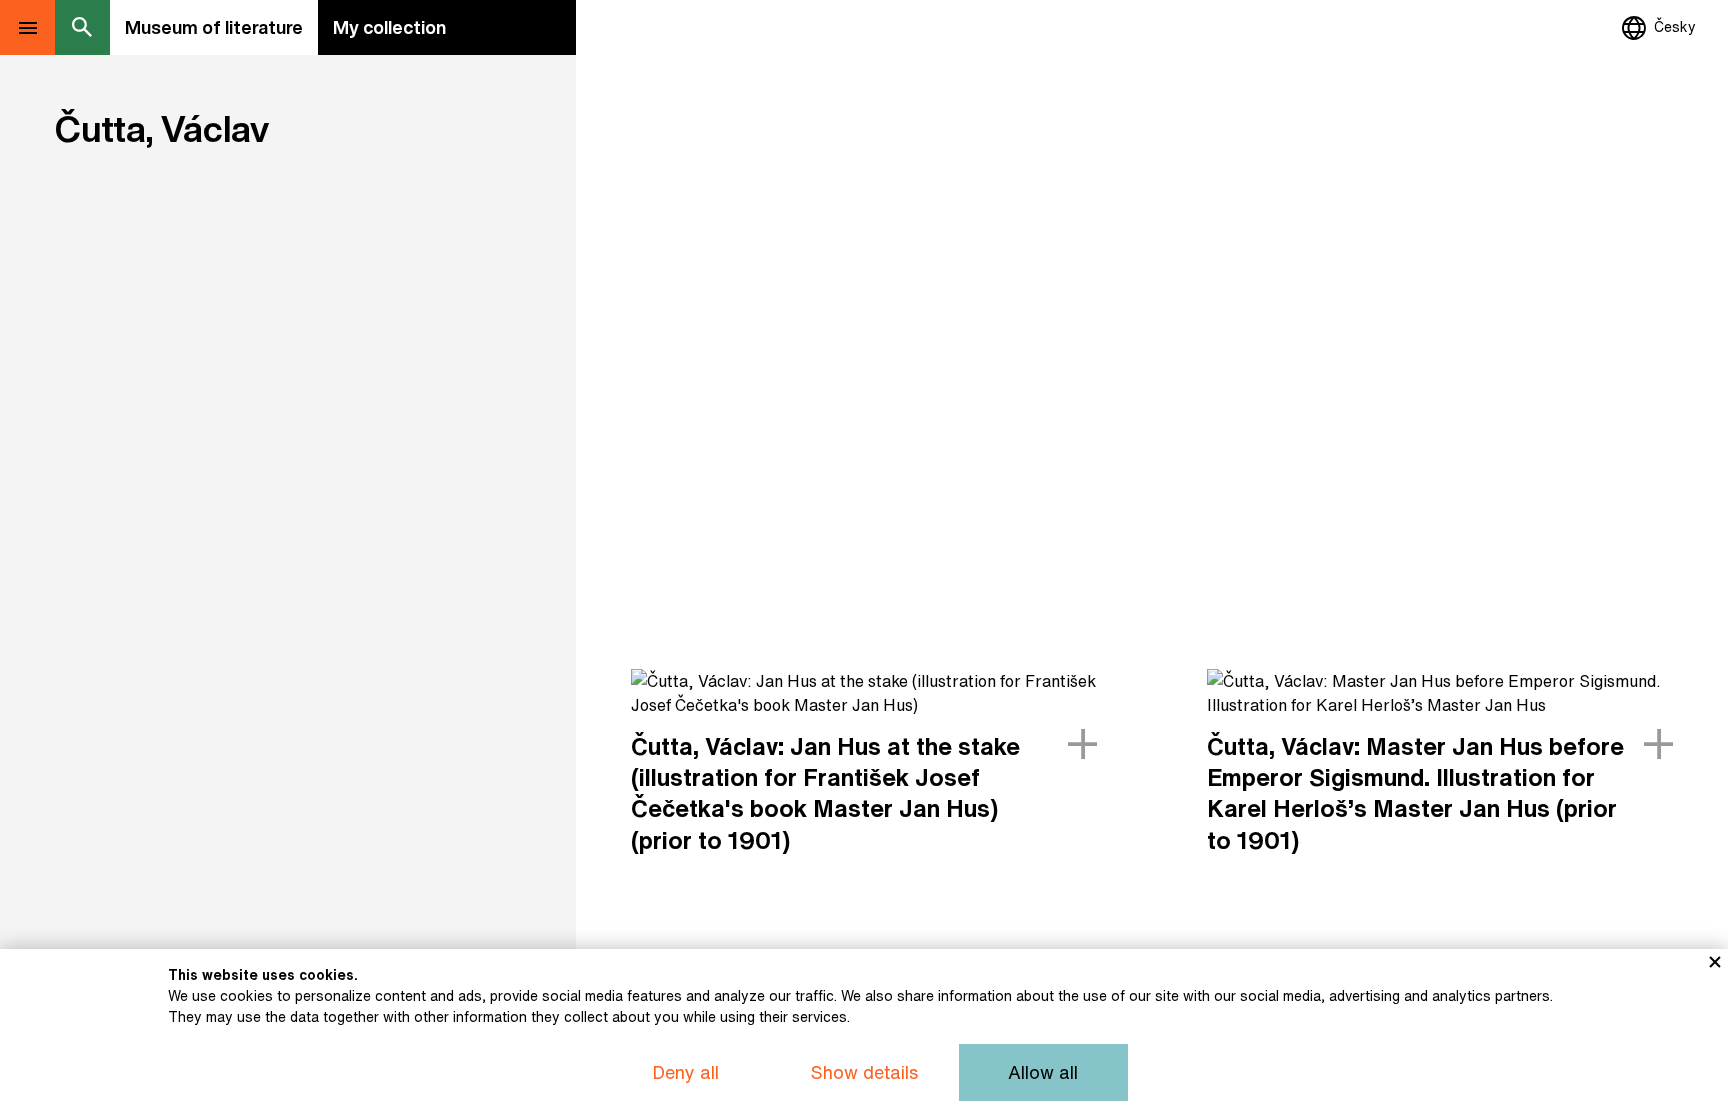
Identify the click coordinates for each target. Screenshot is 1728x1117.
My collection (389, 27)
